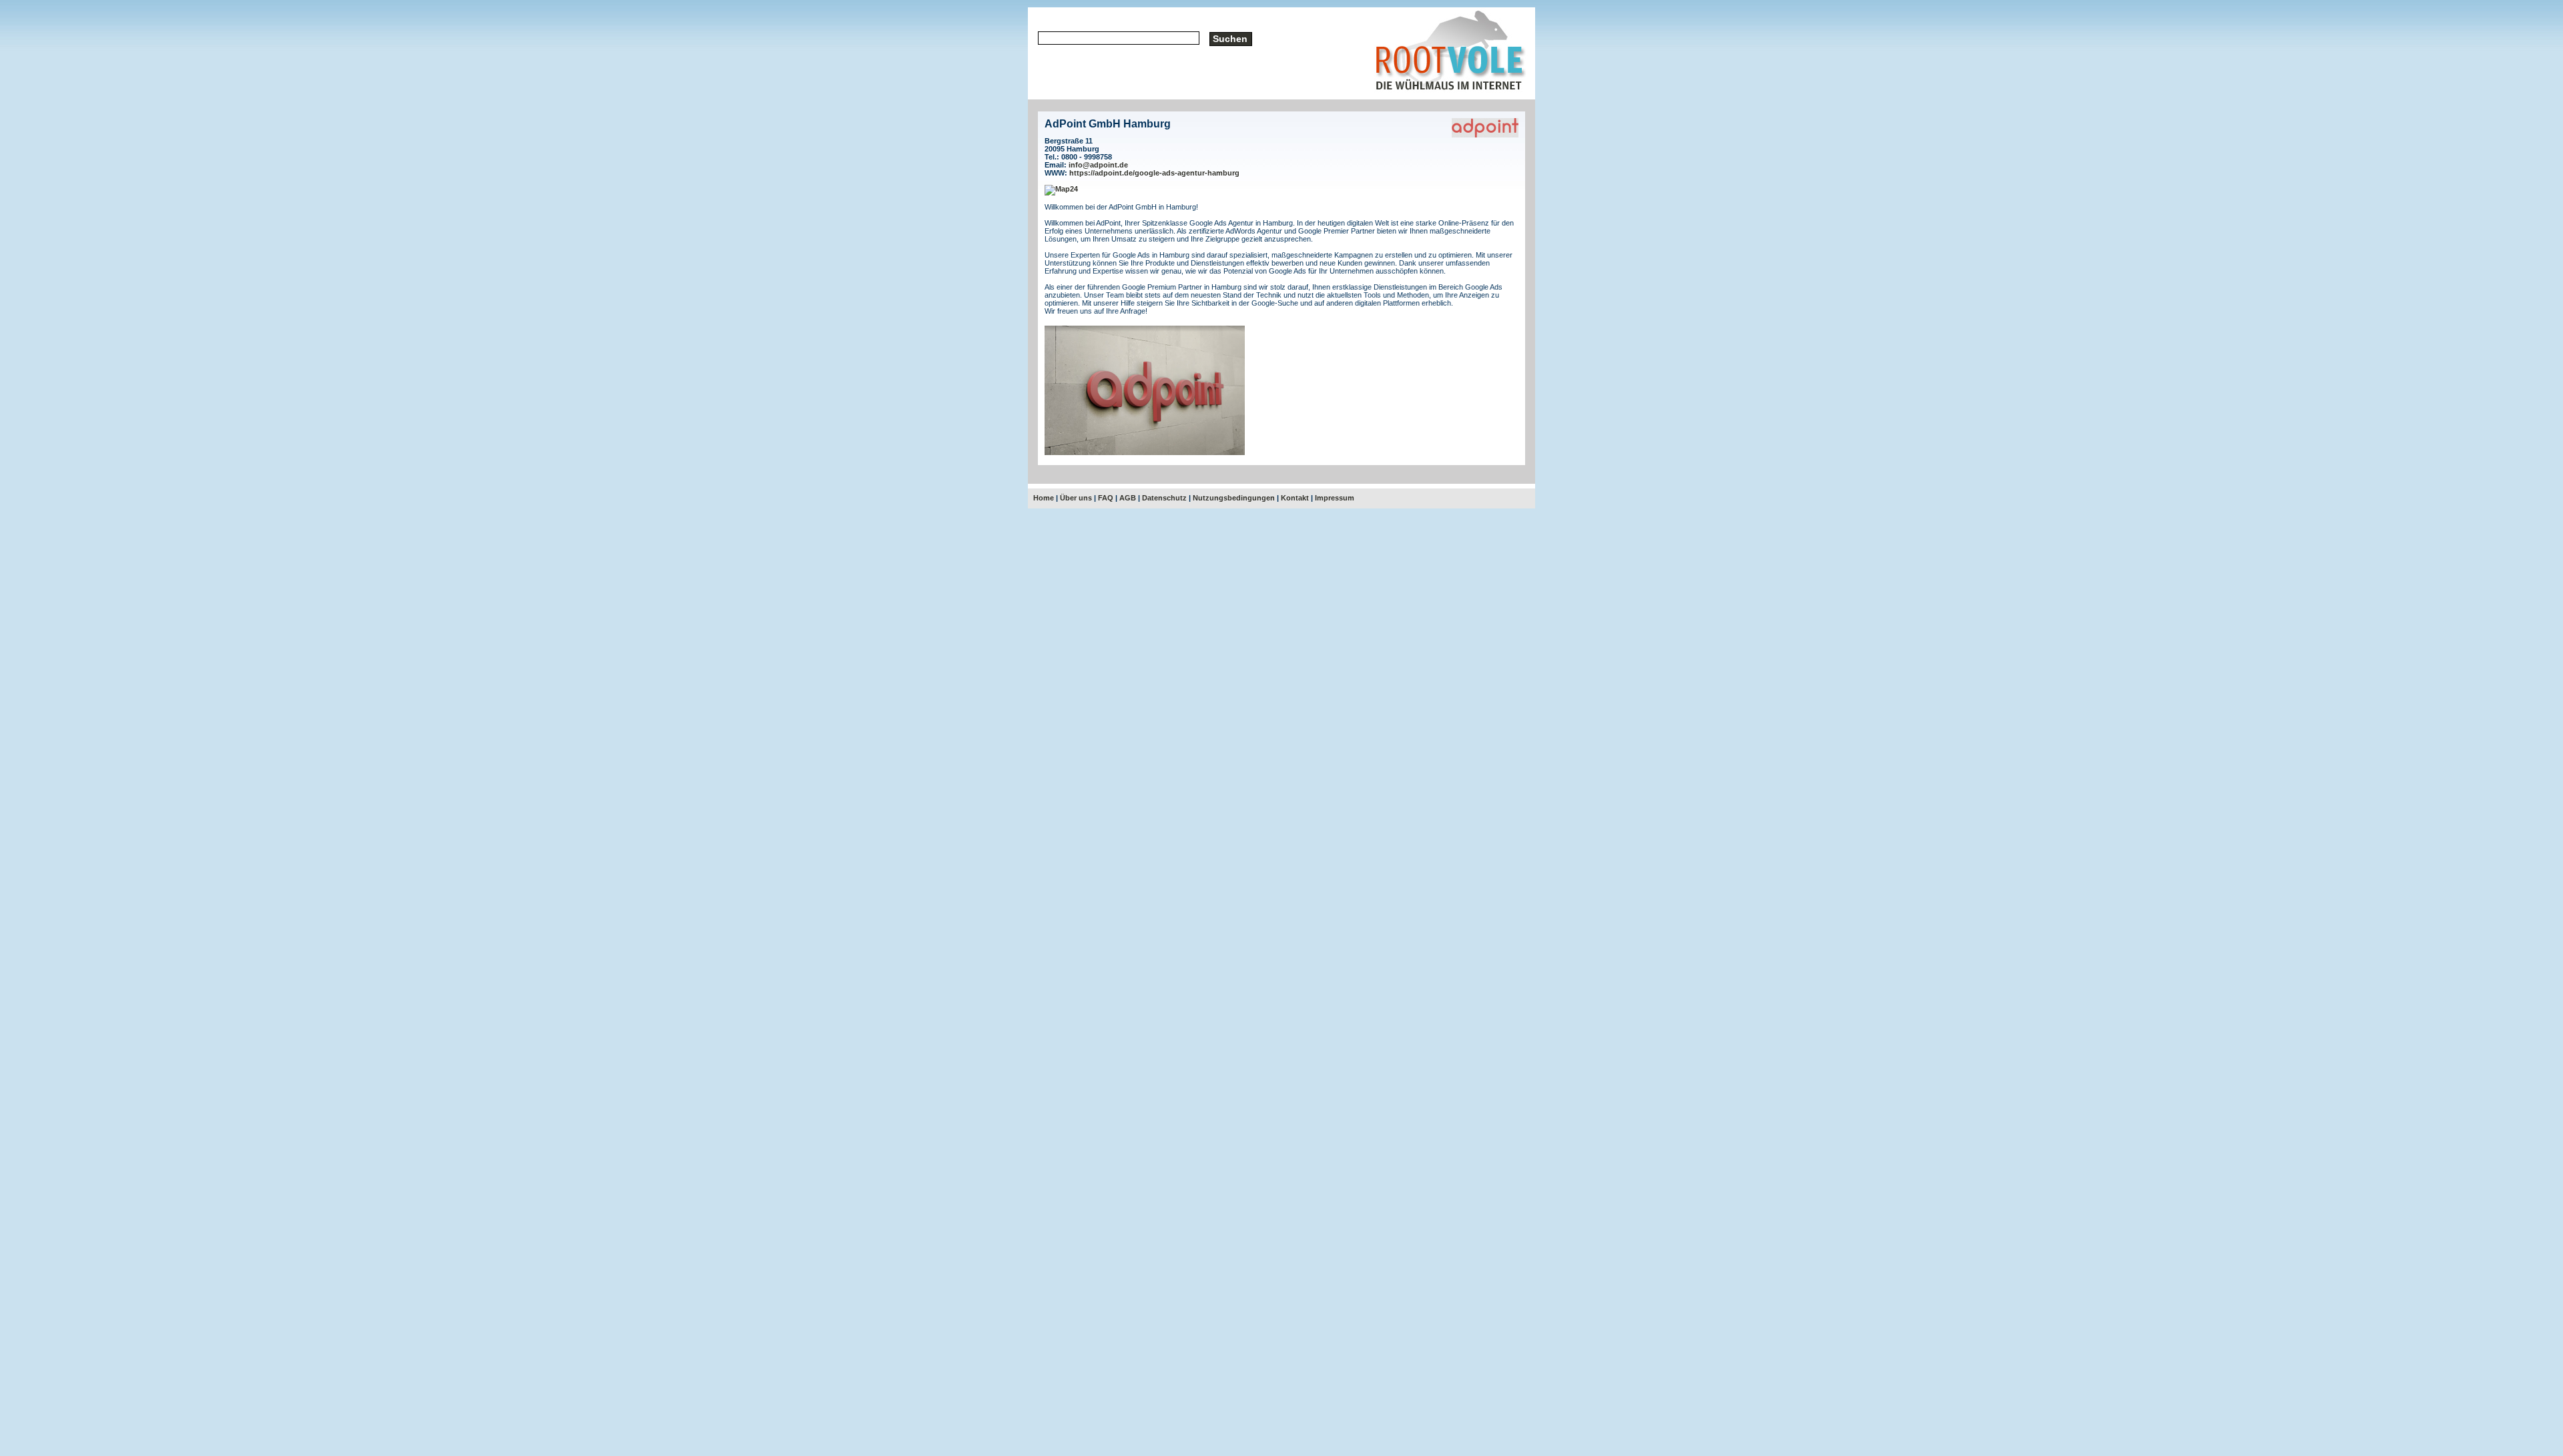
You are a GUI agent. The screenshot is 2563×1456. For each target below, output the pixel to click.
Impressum (1335, 498)
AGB (1128, 498)
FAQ (1106, 498)
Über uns (1076, 498)
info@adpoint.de (1098, 165)
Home (1044, 498)
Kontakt (1295, 498)
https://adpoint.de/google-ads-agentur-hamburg (1154, 173)
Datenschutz (1164, 498)
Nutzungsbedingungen (1234, 498)
